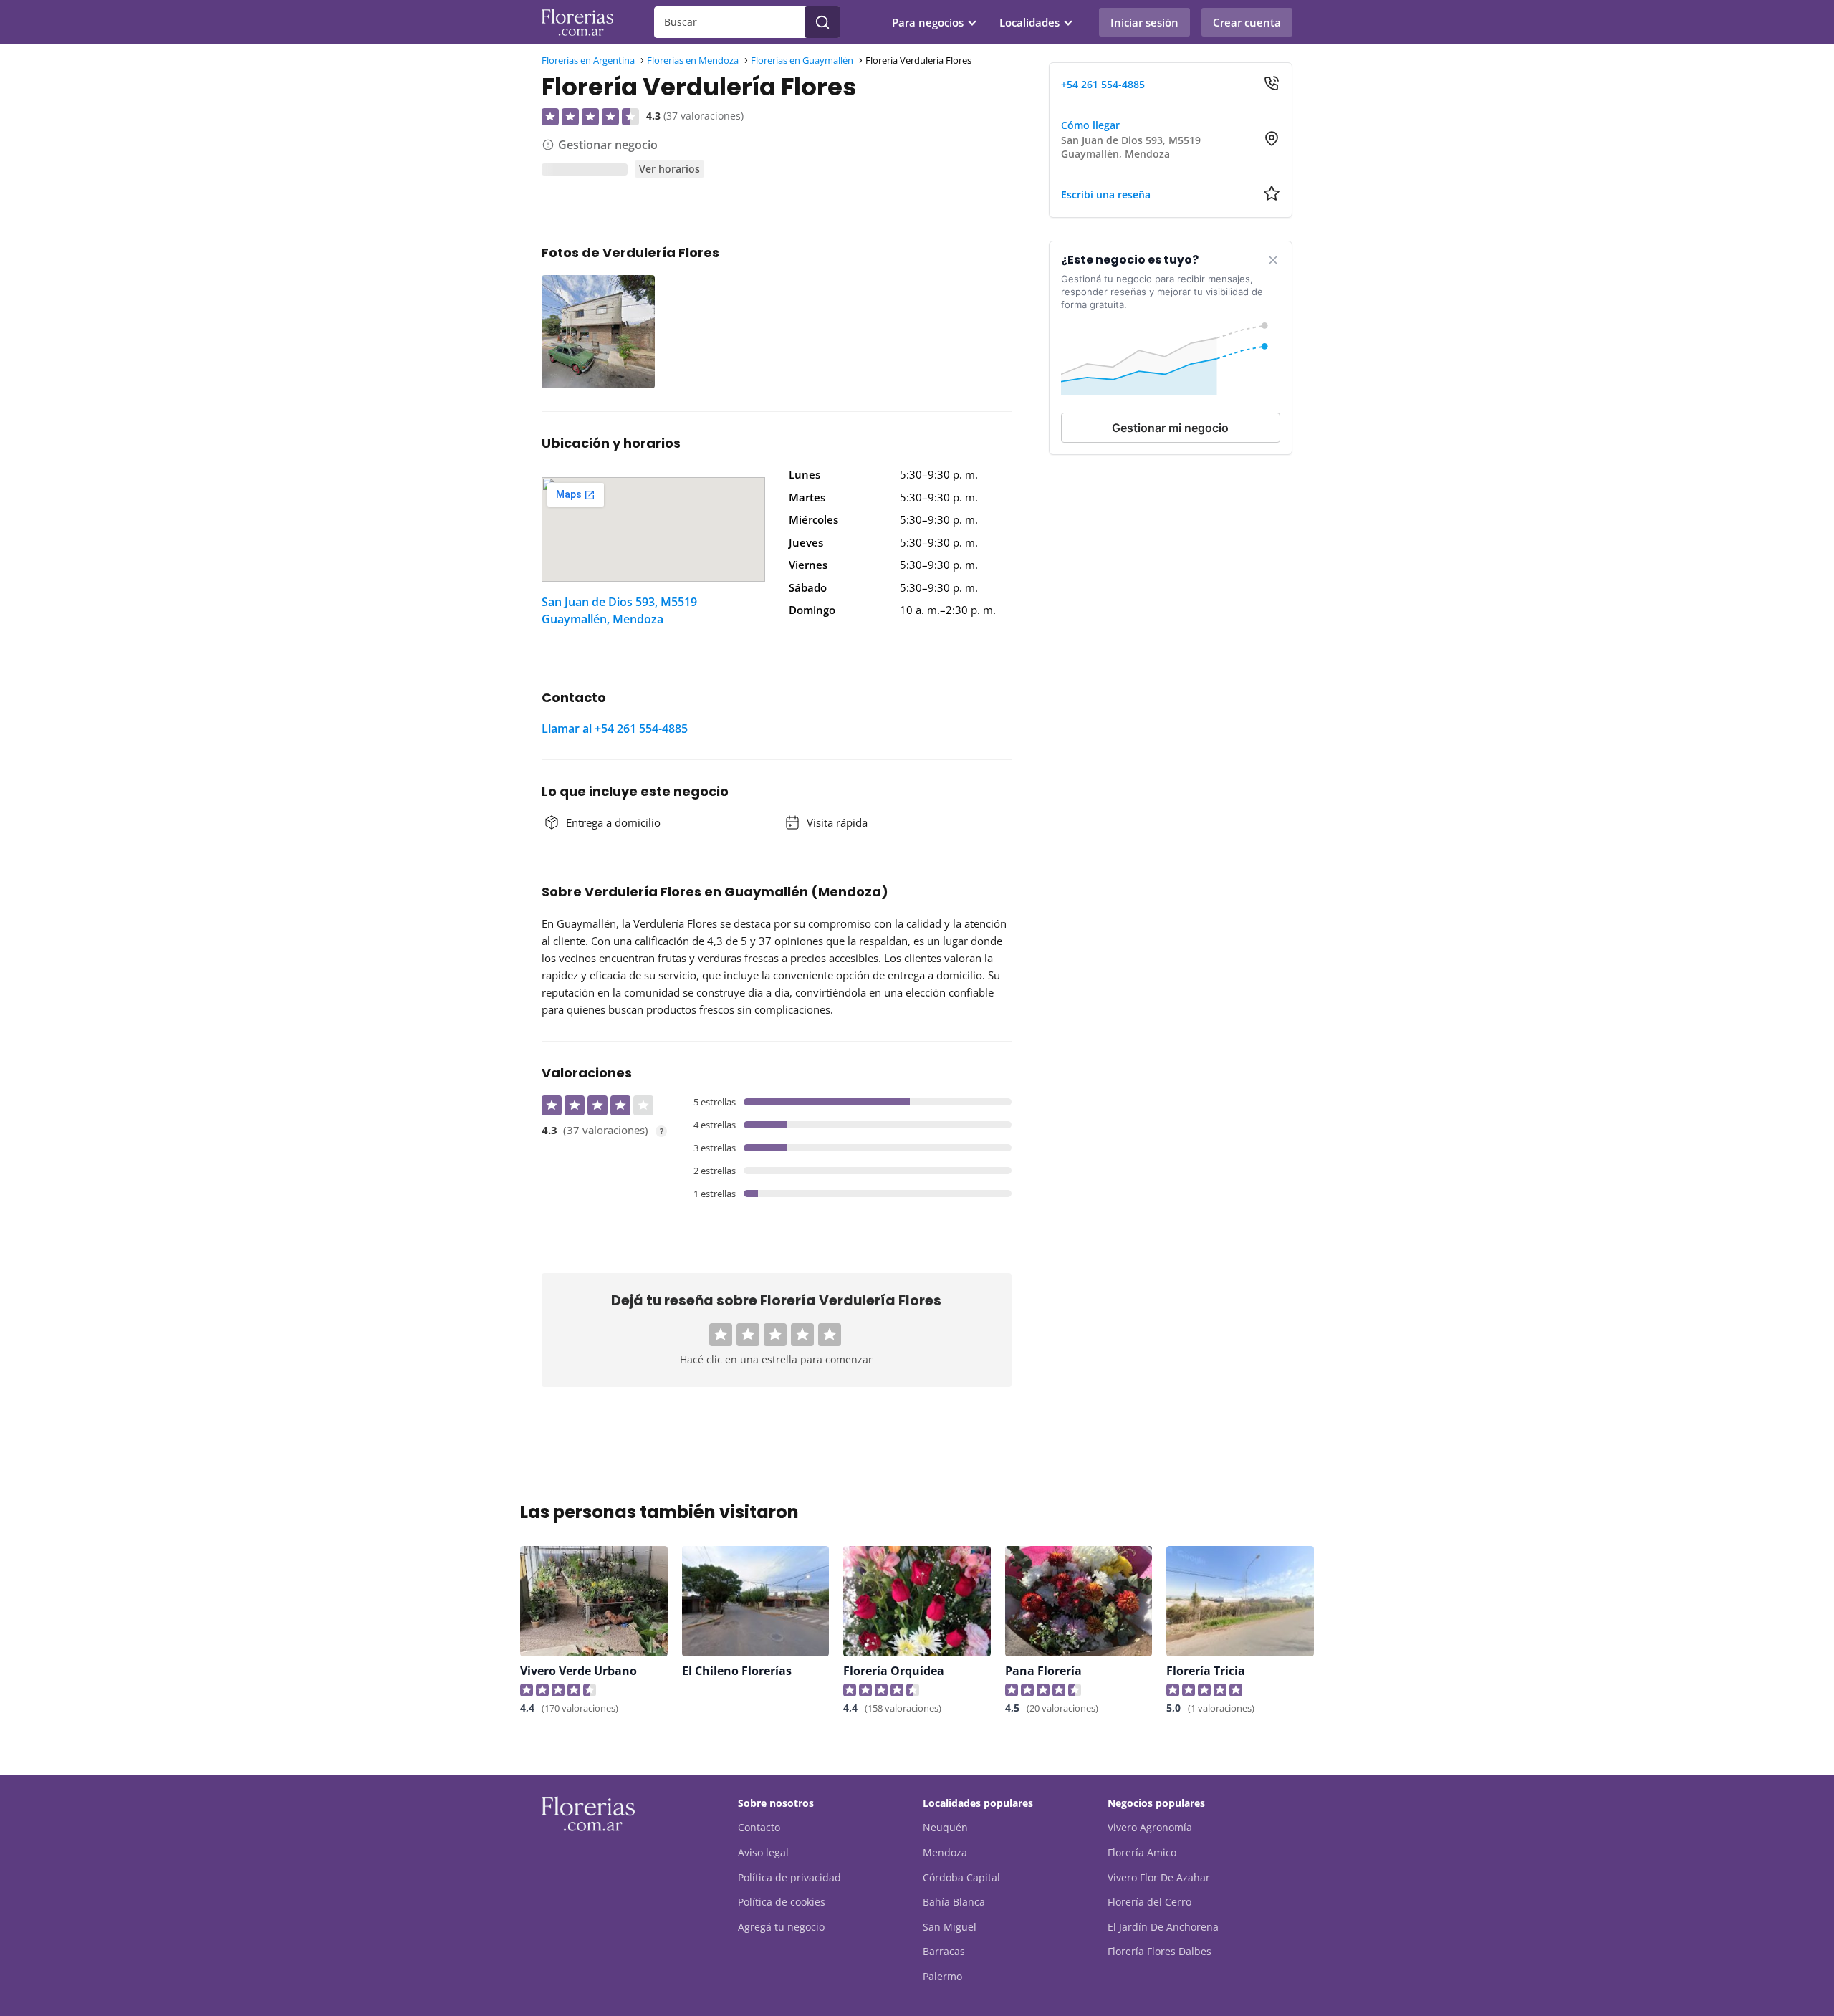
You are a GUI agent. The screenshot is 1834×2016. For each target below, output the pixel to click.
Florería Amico (1142, 1852)
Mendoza (945, 1852)
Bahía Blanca (954, 1902)
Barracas (944, 1951)
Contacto (759, 1827)
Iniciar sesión (1144, 22)
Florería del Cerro (1149, 1902)
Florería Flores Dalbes (1160, 1951)
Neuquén (945, 1827)
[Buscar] (822, 22)
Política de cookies (782, 1902)
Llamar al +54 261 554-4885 (615, 729)
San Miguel (950, 1927)
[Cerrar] (1273, 260)
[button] (721, 1335)
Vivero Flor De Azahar (1159, 1877)
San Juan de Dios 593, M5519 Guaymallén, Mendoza (619, 610)
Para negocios (928, 22)
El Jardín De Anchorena (1163, 1927)
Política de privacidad (789, 1877)
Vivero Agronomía (1150, 1827)
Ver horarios (669, 169)
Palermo (942, 1976)
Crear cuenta (1247, 22)
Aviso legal (763, 1852)
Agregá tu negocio (781, 1927)
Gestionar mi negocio (1170, 428)
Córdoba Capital (961, 1877)
